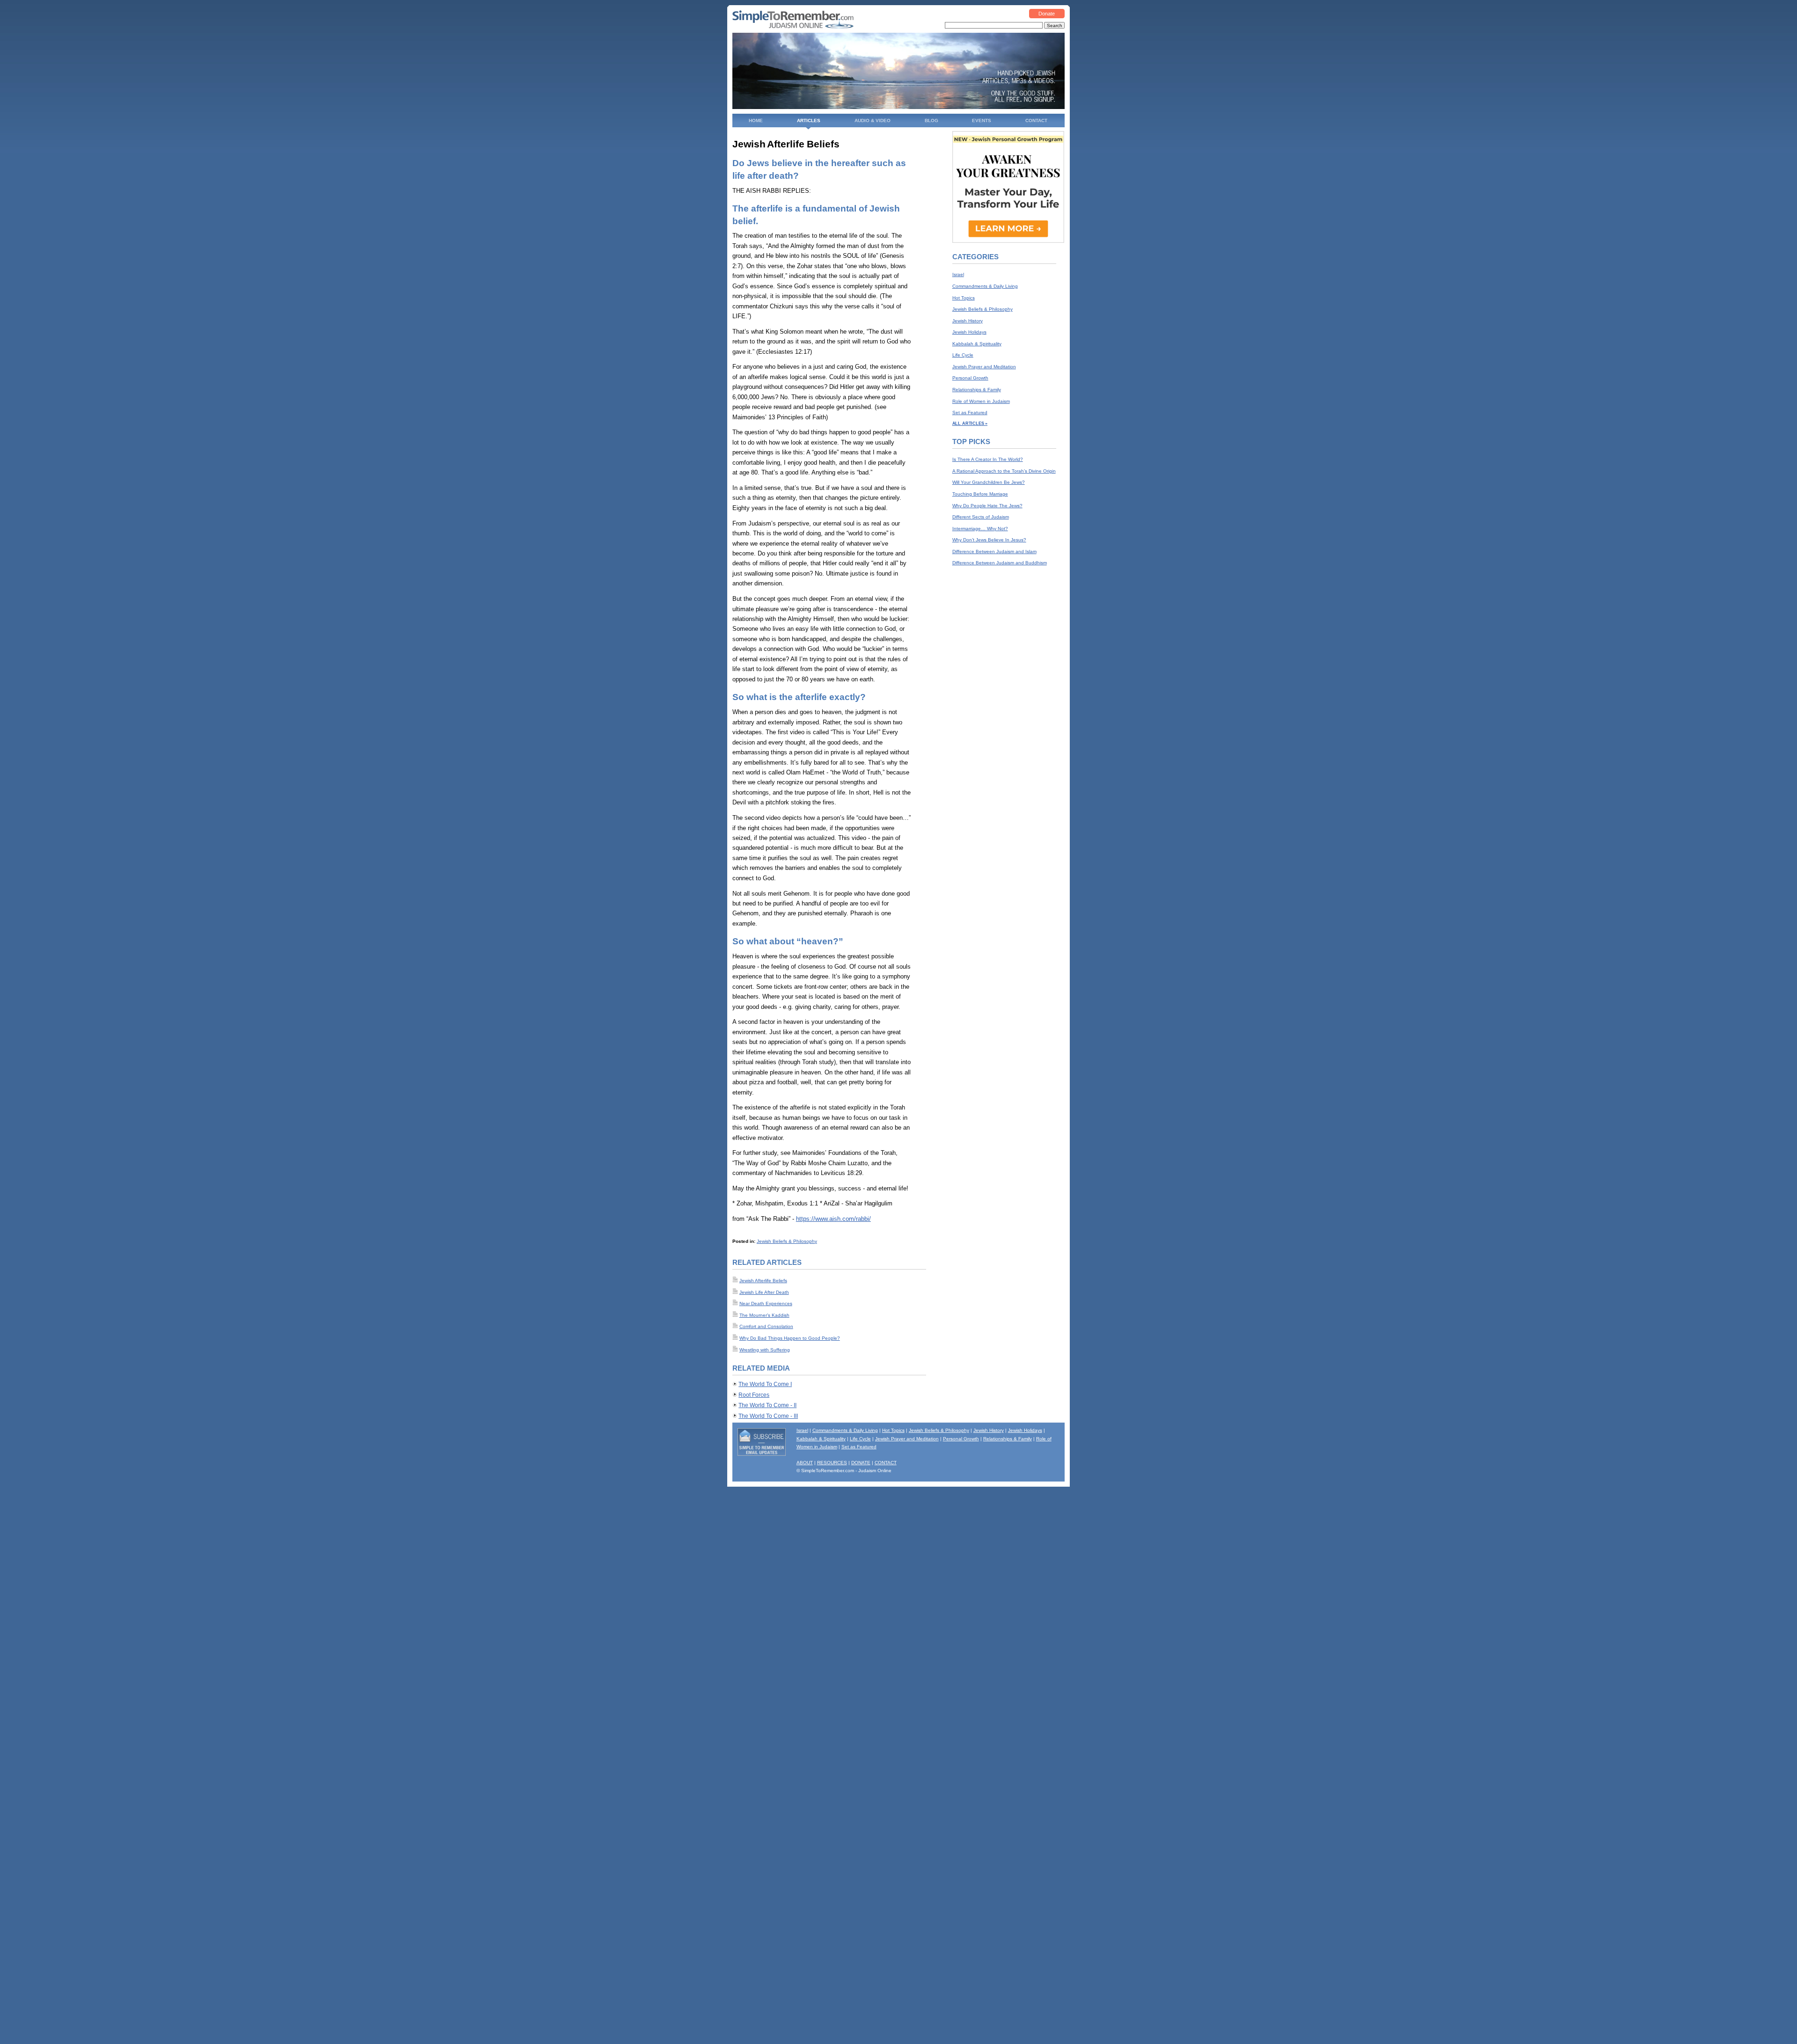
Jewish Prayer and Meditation (984, 367)
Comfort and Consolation (766, 1326)
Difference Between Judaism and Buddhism (1000, 563)
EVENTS (982, 120)
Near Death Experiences (766, 1303)
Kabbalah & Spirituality (977, 344)
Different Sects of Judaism (981, 517)
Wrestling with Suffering (765, 1350)
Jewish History (968, 321)
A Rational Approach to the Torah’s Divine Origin (1004, 471)
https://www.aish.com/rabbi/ (833, 1219)
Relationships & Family (977, 390)
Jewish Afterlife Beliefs (763, 1281)
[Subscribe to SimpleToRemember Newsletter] (762, 1454)
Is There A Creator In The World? (988, 459)
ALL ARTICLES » (970, 423)
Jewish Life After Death (764, 1292)
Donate (1047, 14)
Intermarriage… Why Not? (980, 529)
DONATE (861, 1463)
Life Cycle (963, 355)
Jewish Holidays (969, 332)
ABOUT (805, 1463)
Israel (958, 274)
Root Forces (754, 1395)
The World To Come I (765, 1384)
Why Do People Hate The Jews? (987, 506)
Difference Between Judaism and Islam (994, 551)
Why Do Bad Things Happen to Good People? (790, 1338)
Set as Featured (970, 412)
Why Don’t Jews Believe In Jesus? (989, 540)
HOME (756, 120)
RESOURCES (832, 1463)
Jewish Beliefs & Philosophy (787, 1241)
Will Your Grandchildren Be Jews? (989, 482)
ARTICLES (809, 120)
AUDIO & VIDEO (873, 120)
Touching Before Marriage (980, 494)
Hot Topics (964, 298)
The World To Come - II (767, 1405)
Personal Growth (970, 378)
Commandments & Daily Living (985, 286)
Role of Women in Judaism (981, 401)
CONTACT (1036, 120)
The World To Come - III (768, 1416)
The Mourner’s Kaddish (764, 1315)
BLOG (931, 120)
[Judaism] (793, 27)
